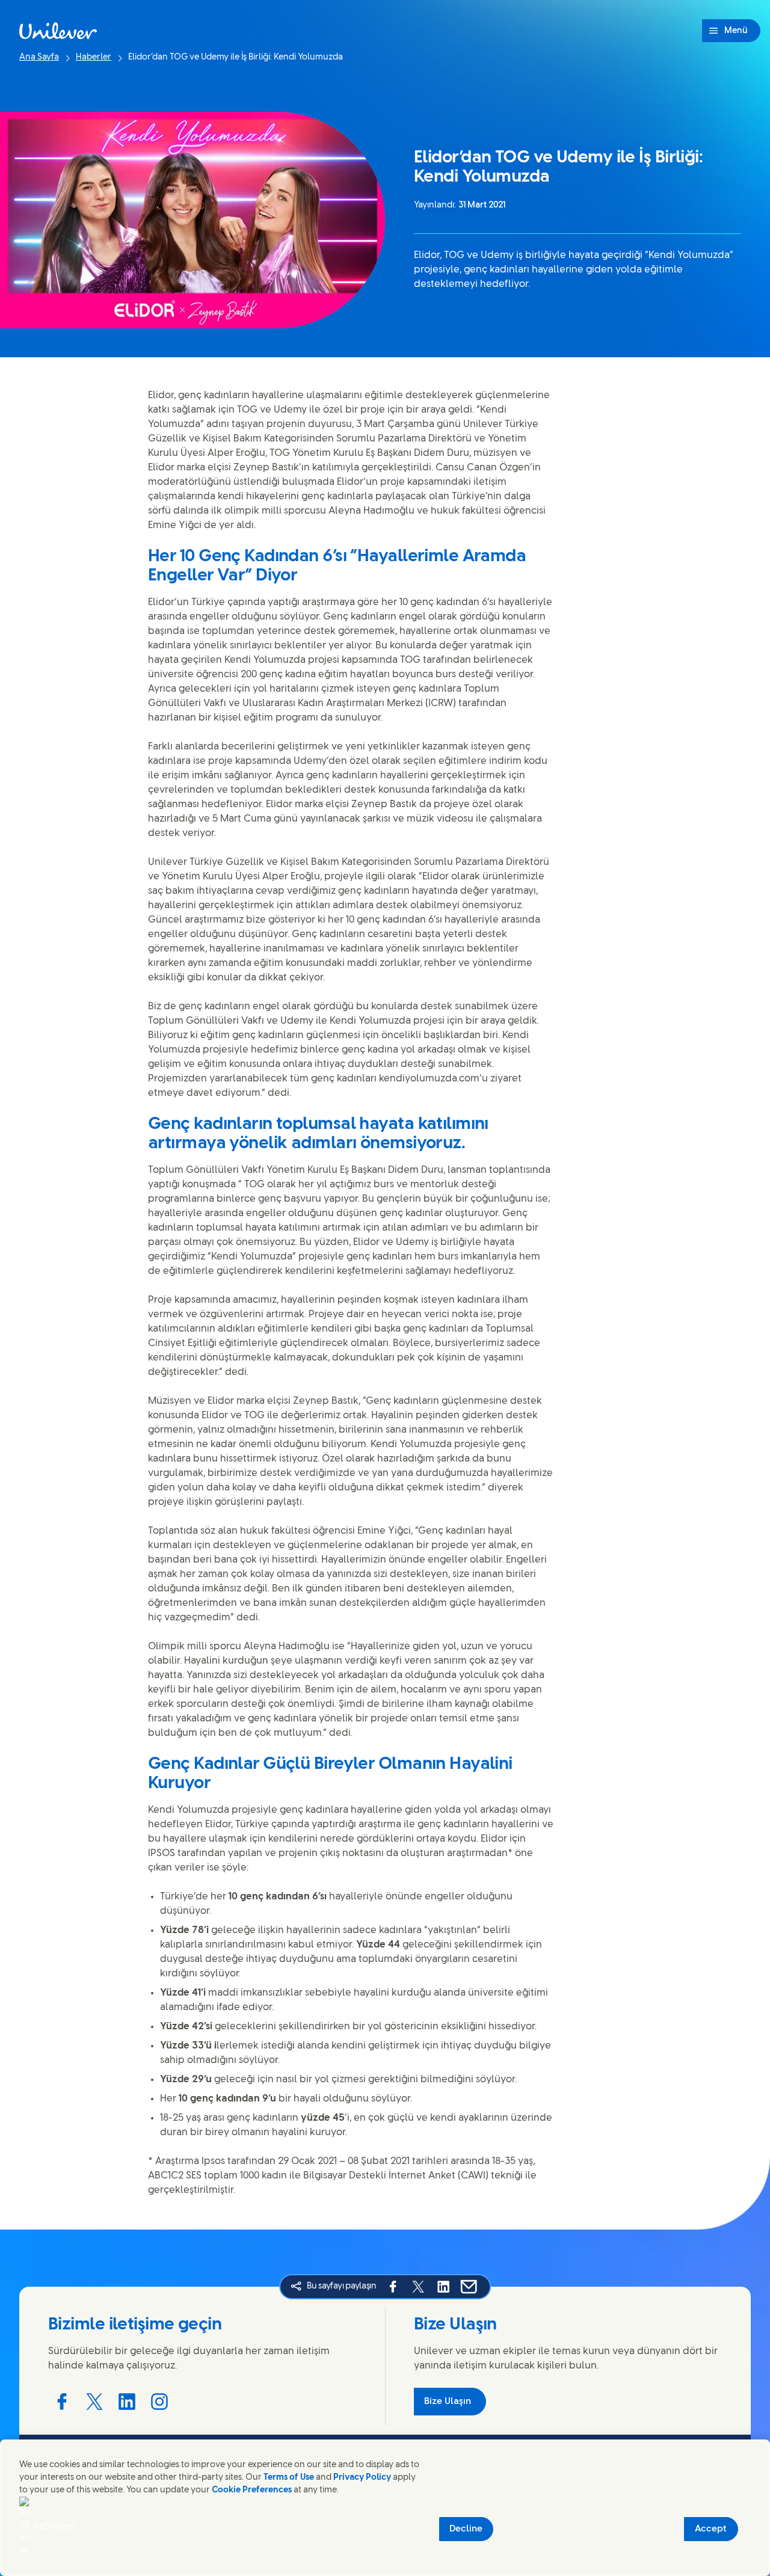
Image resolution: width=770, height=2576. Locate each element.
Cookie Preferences (252, 2490)
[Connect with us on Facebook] (62, 2402)
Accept (711, 2529)
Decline (466, 2529)
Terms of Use (289, 2478)
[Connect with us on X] (94, 2402)
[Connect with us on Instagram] (159, 2402)
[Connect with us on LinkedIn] (127, 2402)
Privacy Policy (362, 2478)
